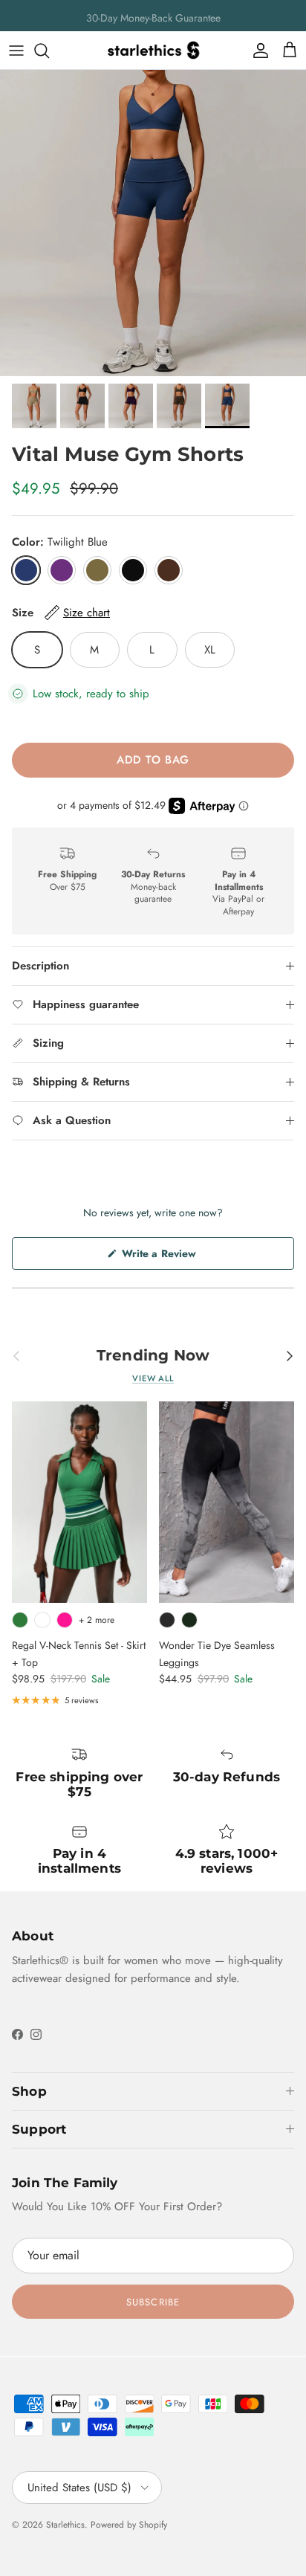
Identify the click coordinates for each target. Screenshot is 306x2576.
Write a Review (178, 1258)
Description (40, 966)
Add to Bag (153, 760)
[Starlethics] (153, 50)
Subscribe (153, 2302)
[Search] (49, 51)
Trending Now (153, 1355)
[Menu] (16, 51)
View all (153, 1378)
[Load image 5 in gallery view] (153, 223)
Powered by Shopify (129, 2525)
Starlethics (65, 2525)
